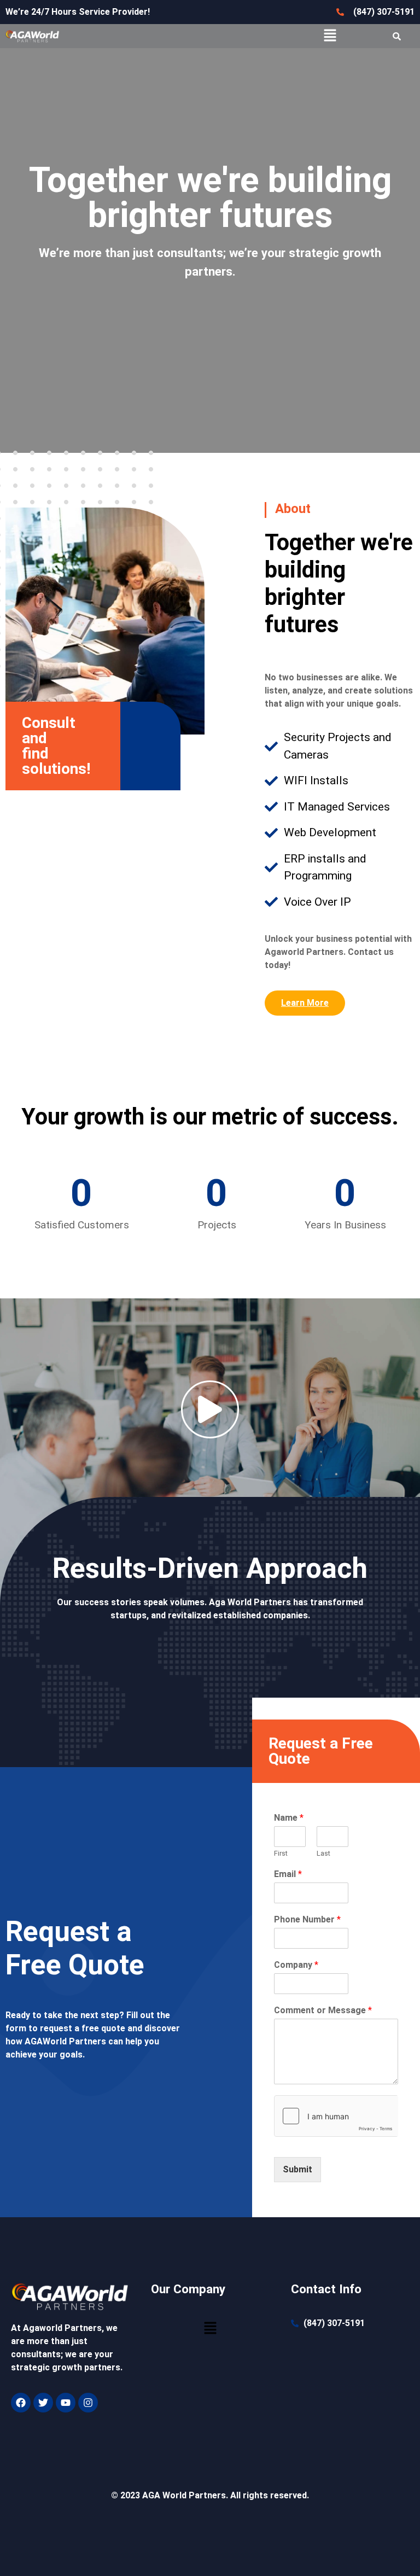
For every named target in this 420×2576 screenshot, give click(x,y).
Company (296, 1965)
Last (323, 1853)
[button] (330, 36)
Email (288, 1874)
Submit (297, 2169)
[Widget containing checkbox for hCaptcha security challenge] (336, 2116)
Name (289, 1818)
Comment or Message (323, 2010)
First (281, 1853)
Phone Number (307, 1919)
